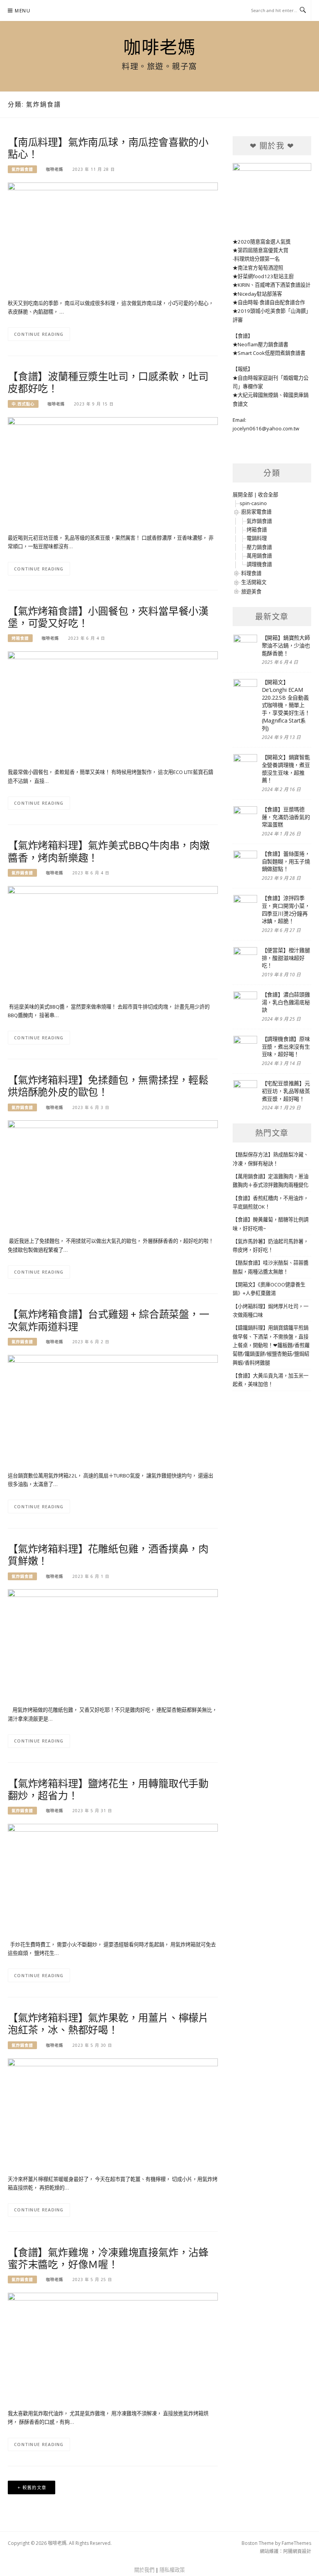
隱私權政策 (172, 2570)
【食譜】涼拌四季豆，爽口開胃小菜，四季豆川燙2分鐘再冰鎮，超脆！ (286, 909)
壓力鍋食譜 (259, 547)
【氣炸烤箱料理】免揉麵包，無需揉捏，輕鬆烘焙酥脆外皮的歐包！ (108, 1086)
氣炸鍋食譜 (22, 169)
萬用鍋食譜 (259, 556)
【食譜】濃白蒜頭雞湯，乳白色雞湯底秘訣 (286, 1002)
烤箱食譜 (20, 638)
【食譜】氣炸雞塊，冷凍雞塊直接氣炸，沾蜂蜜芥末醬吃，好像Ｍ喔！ (108, 2258)
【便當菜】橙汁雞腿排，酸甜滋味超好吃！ (286, 958)
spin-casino (253, 503)
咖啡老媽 (159, 47)
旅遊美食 (251, 591)
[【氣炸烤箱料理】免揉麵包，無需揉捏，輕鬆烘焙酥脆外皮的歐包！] (113, 1174)
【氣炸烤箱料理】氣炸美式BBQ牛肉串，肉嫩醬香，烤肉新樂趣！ (109, 851)
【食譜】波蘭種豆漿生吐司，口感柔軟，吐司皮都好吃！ (108, 382)
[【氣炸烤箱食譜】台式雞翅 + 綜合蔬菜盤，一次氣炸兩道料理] (113, 1409)
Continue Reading (39, 334)
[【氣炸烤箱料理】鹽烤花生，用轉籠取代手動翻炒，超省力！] (113, 1878)
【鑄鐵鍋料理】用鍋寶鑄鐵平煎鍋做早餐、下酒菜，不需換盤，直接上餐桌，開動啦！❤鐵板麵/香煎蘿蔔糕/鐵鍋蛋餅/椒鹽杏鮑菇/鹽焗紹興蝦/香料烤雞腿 (271, 1345)
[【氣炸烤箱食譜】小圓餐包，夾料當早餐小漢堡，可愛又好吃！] (113, 705)
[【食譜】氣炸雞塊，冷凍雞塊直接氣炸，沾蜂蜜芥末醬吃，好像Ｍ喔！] (113, 2347)
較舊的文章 (35, 2487)
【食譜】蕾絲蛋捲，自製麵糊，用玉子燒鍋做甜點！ (286, 861)
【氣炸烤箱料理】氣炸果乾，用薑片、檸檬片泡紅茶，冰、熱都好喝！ (108, 2024)
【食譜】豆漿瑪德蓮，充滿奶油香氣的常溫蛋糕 (286, 817)
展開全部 (243, 495)
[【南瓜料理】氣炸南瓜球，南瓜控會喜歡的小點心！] (113, 237)
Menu (23, 11)
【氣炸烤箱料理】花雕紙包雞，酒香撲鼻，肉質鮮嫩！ (108, 1555)
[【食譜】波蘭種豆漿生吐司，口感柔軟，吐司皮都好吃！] (113, 471)
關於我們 (144, 2570)
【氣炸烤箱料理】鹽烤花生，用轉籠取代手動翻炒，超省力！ (108, 1789)
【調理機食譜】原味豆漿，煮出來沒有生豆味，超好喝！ (286, 1046)
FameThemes (296, 2543)
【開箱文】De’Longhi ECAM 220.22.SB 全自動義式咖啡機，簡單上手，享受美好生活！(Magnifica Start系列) (286, 705)
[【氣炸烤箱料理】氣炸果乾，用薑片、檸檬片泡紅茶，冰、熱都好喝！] (113, 2112)
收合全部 (268, 495)
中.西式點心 (23, 404)
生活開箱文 (254, 582)
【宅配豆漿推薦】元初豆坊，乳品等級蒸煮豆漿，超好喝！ (286, 1091)
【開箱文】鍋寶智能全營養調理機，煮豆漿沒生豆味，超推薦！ (286, 769)
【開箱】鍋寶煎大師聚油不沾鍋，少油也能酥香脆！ (286, 645)
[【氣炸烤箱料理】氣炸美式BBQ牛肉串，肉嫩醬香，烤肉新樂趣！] (113, 940)
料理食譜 (251, 573)
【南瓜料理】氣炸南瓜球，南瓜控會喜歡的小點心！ (108, 148)
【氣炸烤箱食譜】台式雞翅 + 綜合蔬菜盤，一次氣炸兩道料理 (109, 1320)
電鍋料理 (257, 538)
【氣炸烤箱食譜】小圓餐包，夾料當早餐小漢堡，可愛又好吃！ (108, 617)
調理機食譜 (259, 564)
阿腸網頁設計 (297, 2551)
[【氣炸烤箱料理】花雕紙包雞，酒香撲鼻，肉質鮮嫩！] (113, 1643)
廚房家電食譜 (256, 512)
